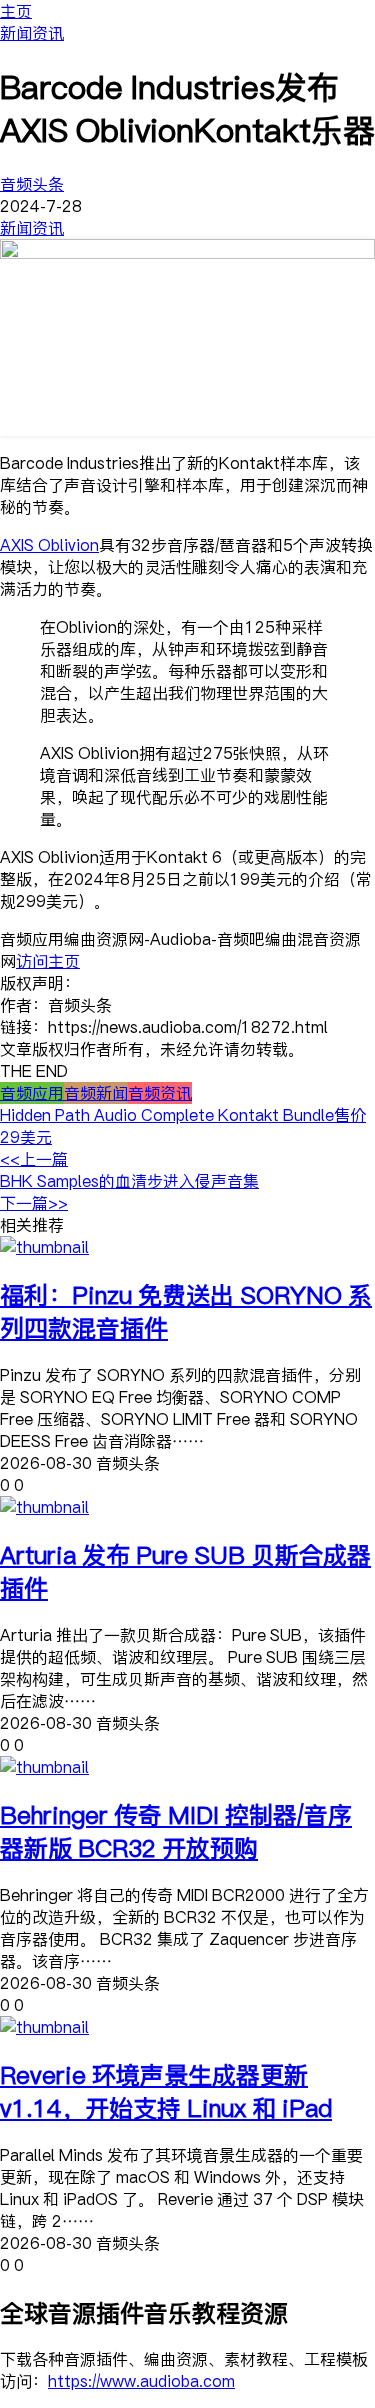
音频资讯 (160, 1093)
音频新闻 (96, 1093)
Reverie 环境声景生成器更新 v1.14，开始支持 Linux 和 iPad (166, 2091)
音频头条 (32, 184)
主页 (16, 11)
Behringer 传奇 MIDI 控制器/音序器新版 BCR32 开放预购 (176, 1831)
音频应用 (32, 1093)
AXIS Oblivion (49, 545)
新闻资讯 (32, 33)
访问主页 (48, 961)
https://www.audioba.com (141, 2381)
